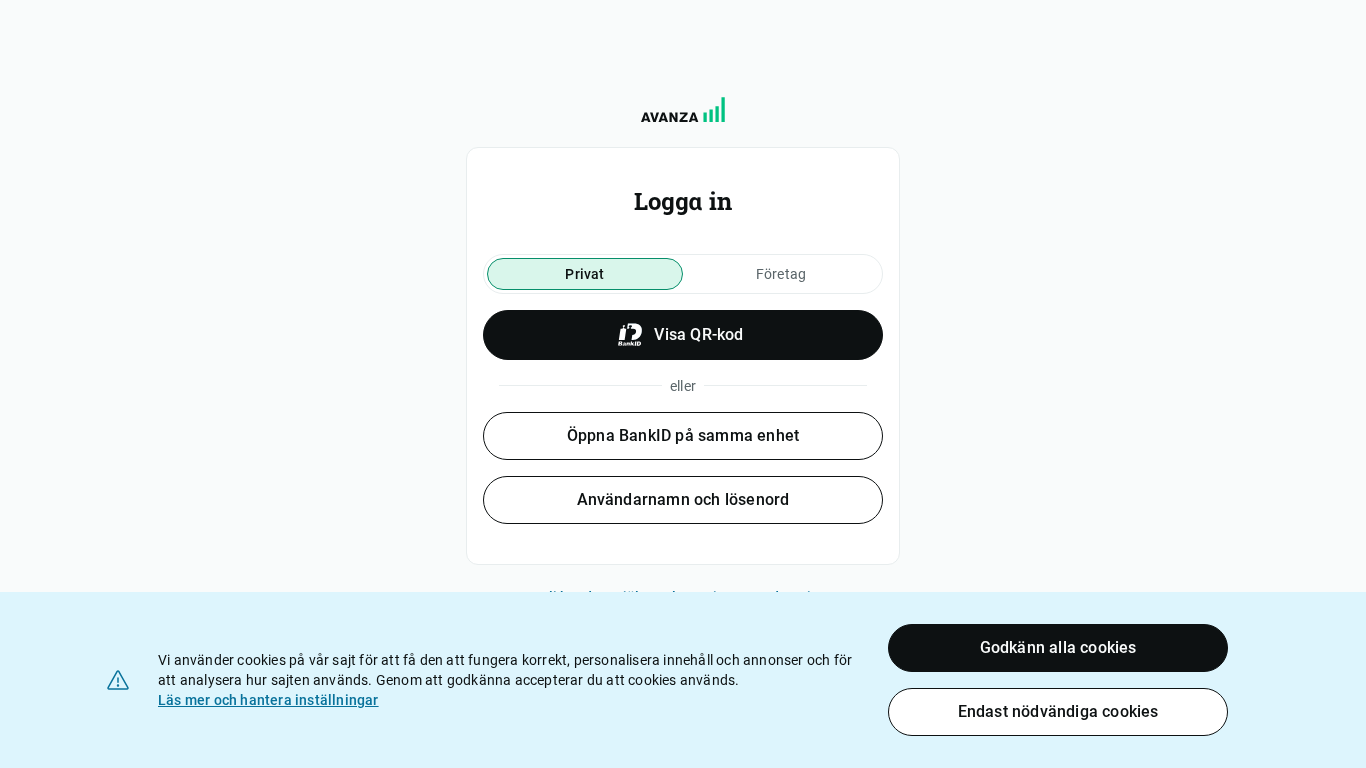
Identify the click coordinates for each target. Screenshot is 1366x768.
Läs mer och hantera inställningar (268, 700)
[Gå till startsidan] (683, 109)
